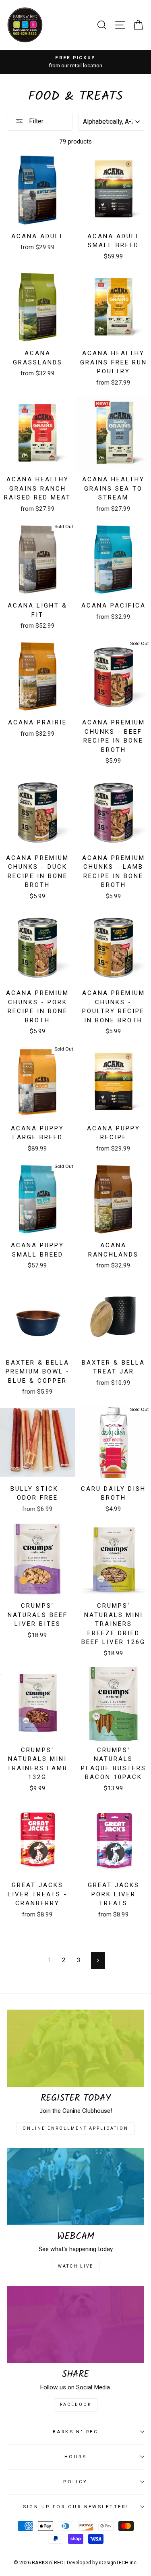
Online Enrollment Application (75, 2128)
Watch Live (76, 2266)
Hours (75, 2457)
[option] (75, 62)
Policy (75, 2482)
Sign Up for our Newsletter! (76, 2507)
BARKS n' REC (75, 2432)
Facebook (76, 2404)
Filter (35, 121)
